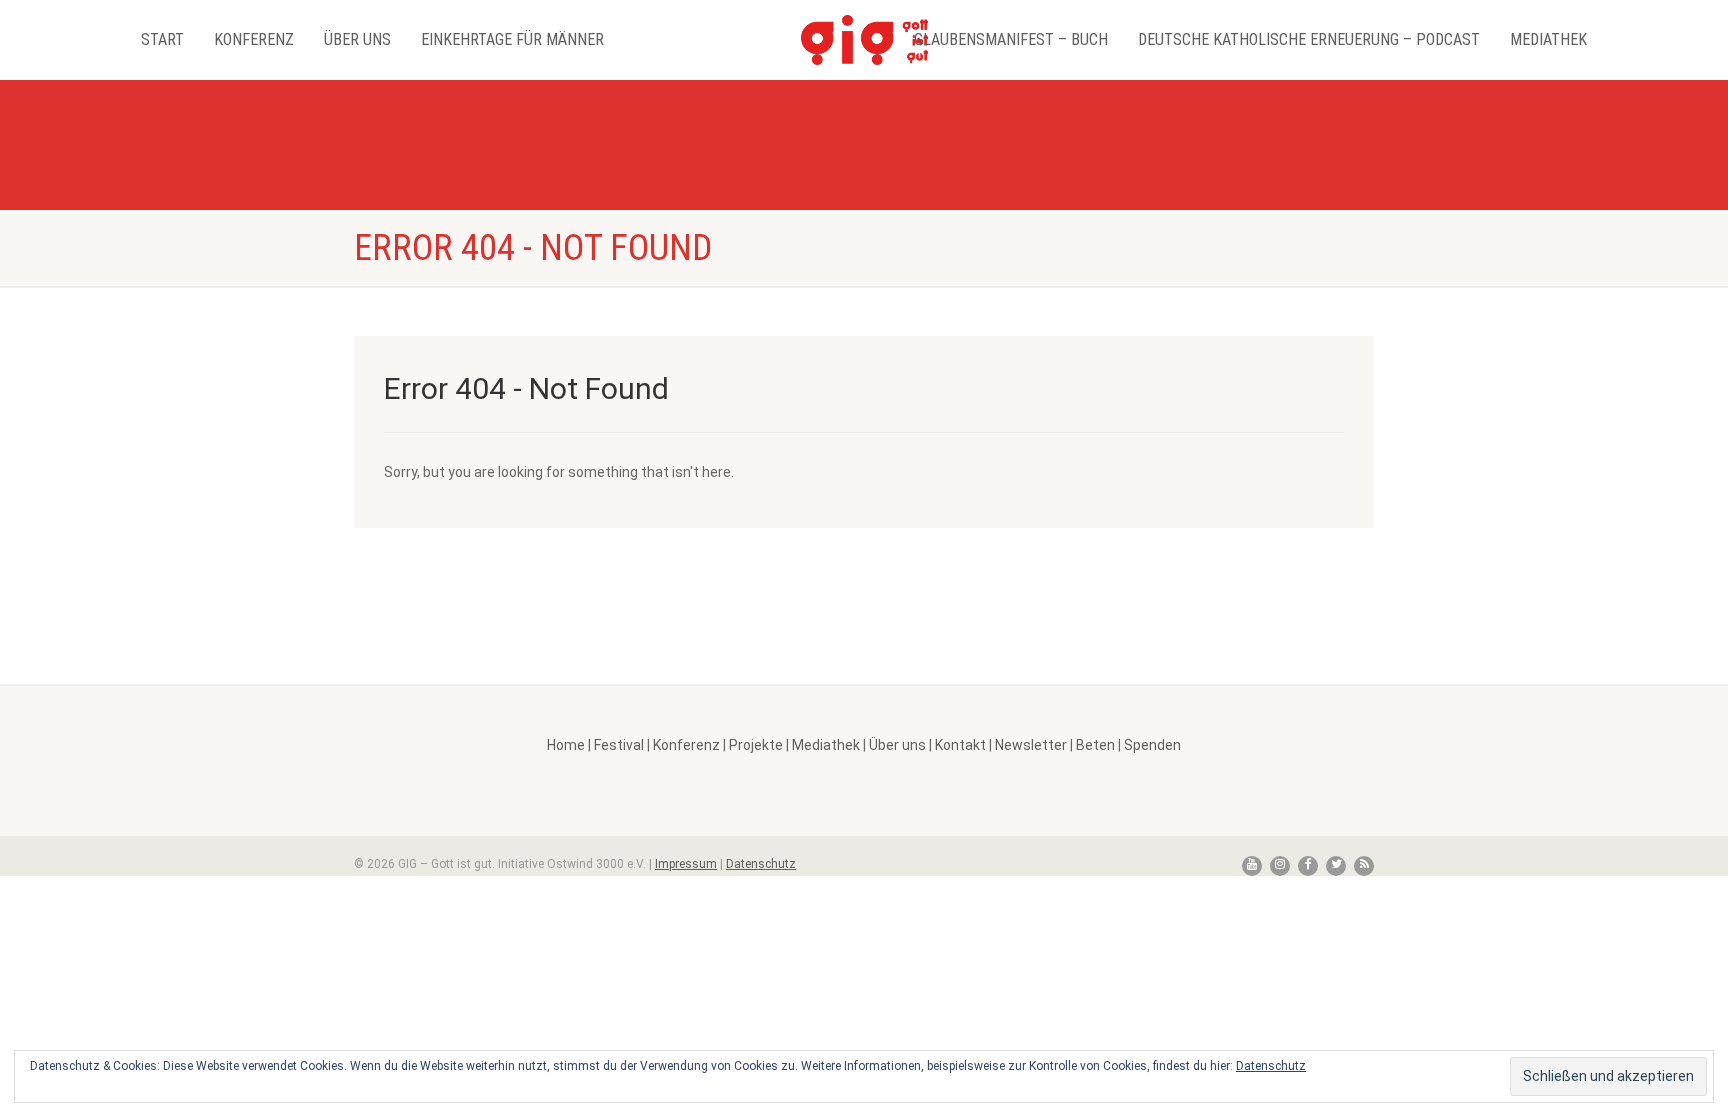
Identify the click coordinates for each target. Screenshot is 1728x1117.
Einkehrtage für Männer (512, 39)
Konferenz (254, 39)
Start (162, 39)
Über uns (357, 39)
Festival (619, 745)
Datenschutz (761, 864)
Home (566, 745)
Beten (1095, 745)
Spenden (1152, 745)
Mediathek (1548, 39)
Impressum (686, 864)
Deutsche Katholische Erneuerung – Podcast (1309, 39)
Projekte (756, 745)
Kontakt (960, 745)
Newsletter (1031, 745)
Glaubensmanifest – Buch (1011, 39)
